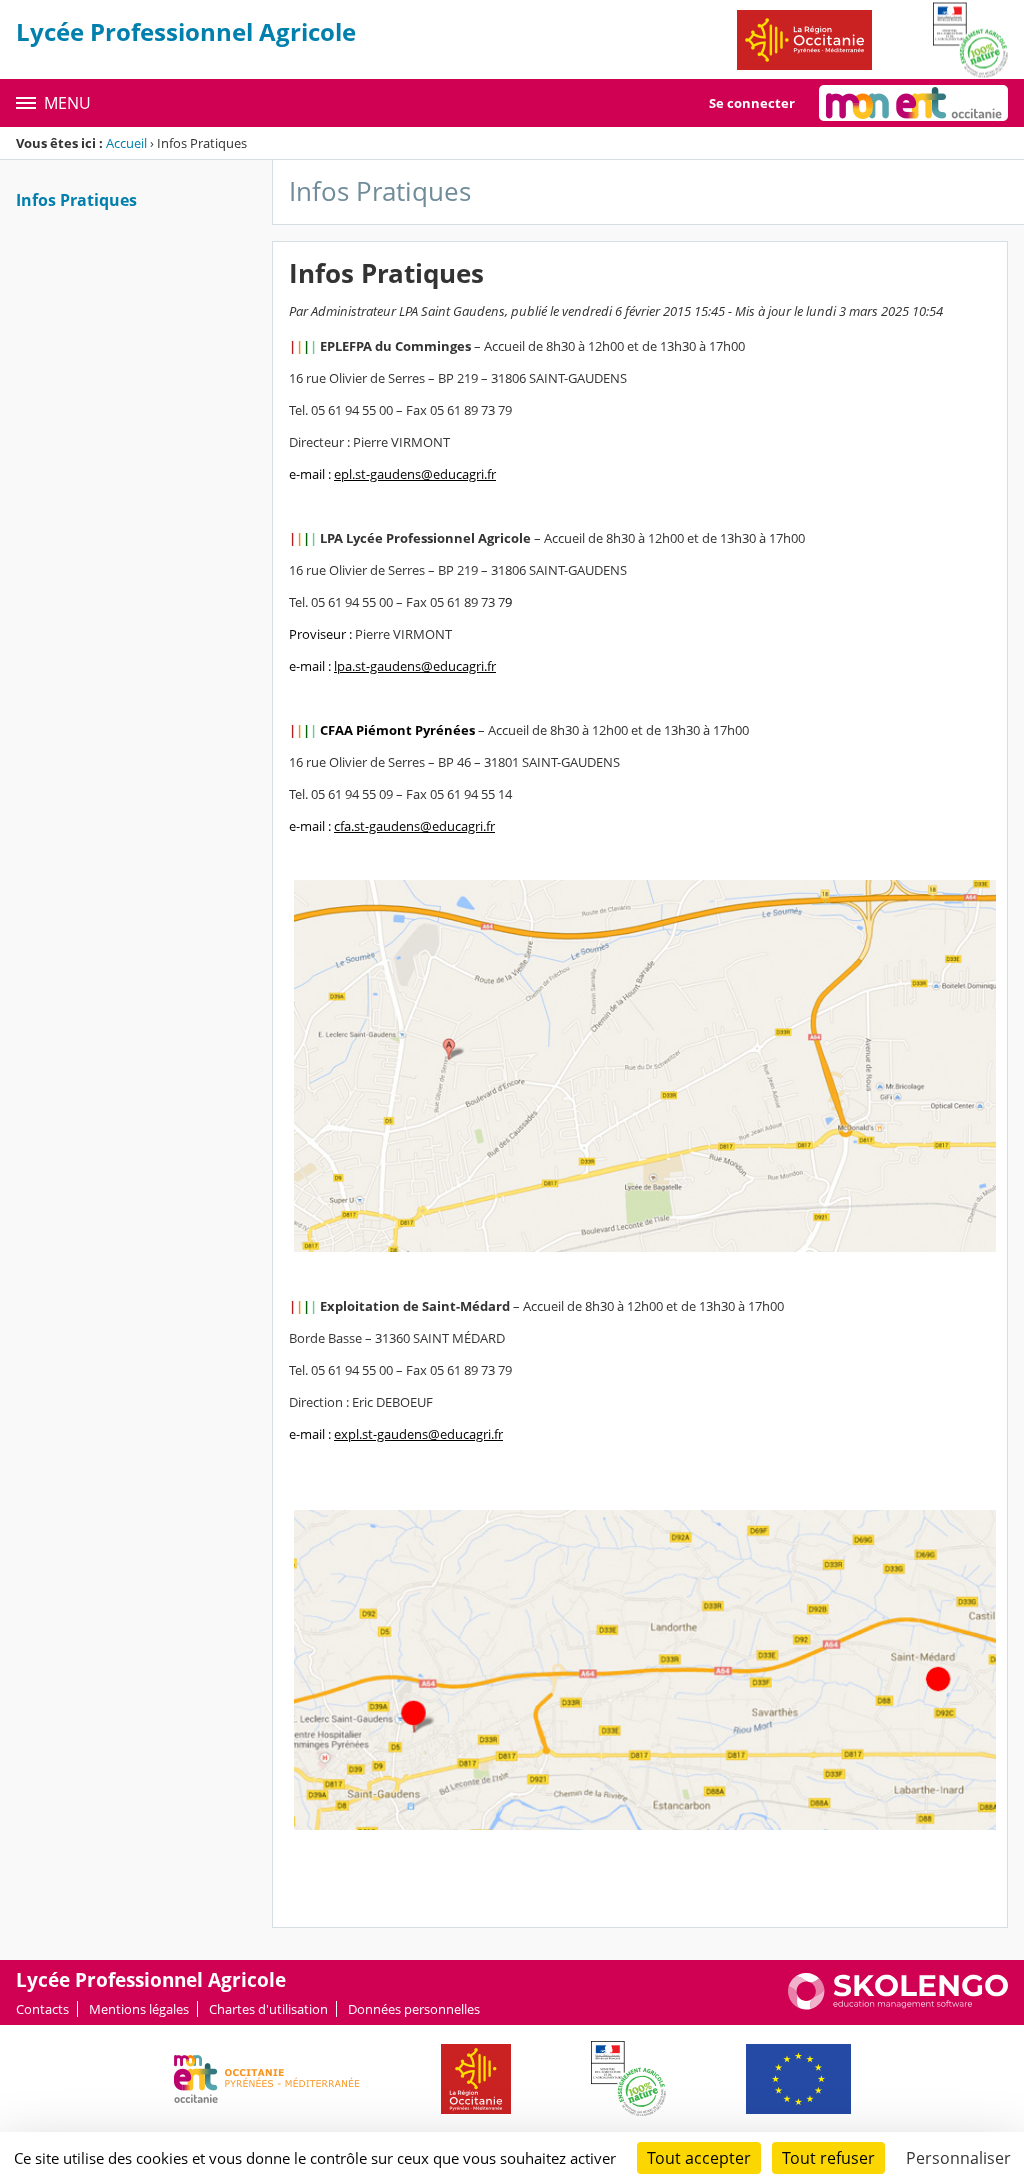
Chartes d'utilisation (268, 2009)
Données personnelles (414, 2009)
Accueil (126, 143)
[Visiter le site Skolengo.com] (898, 2005)
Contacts (42, 2009)
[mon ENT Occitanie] (913, 103)
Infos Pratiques (76, 200)
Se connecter (752, 103)
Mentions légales (139, 2009)
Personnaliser (958, 2158)
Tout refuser (828, 2158)
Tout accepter (699, 2158)
